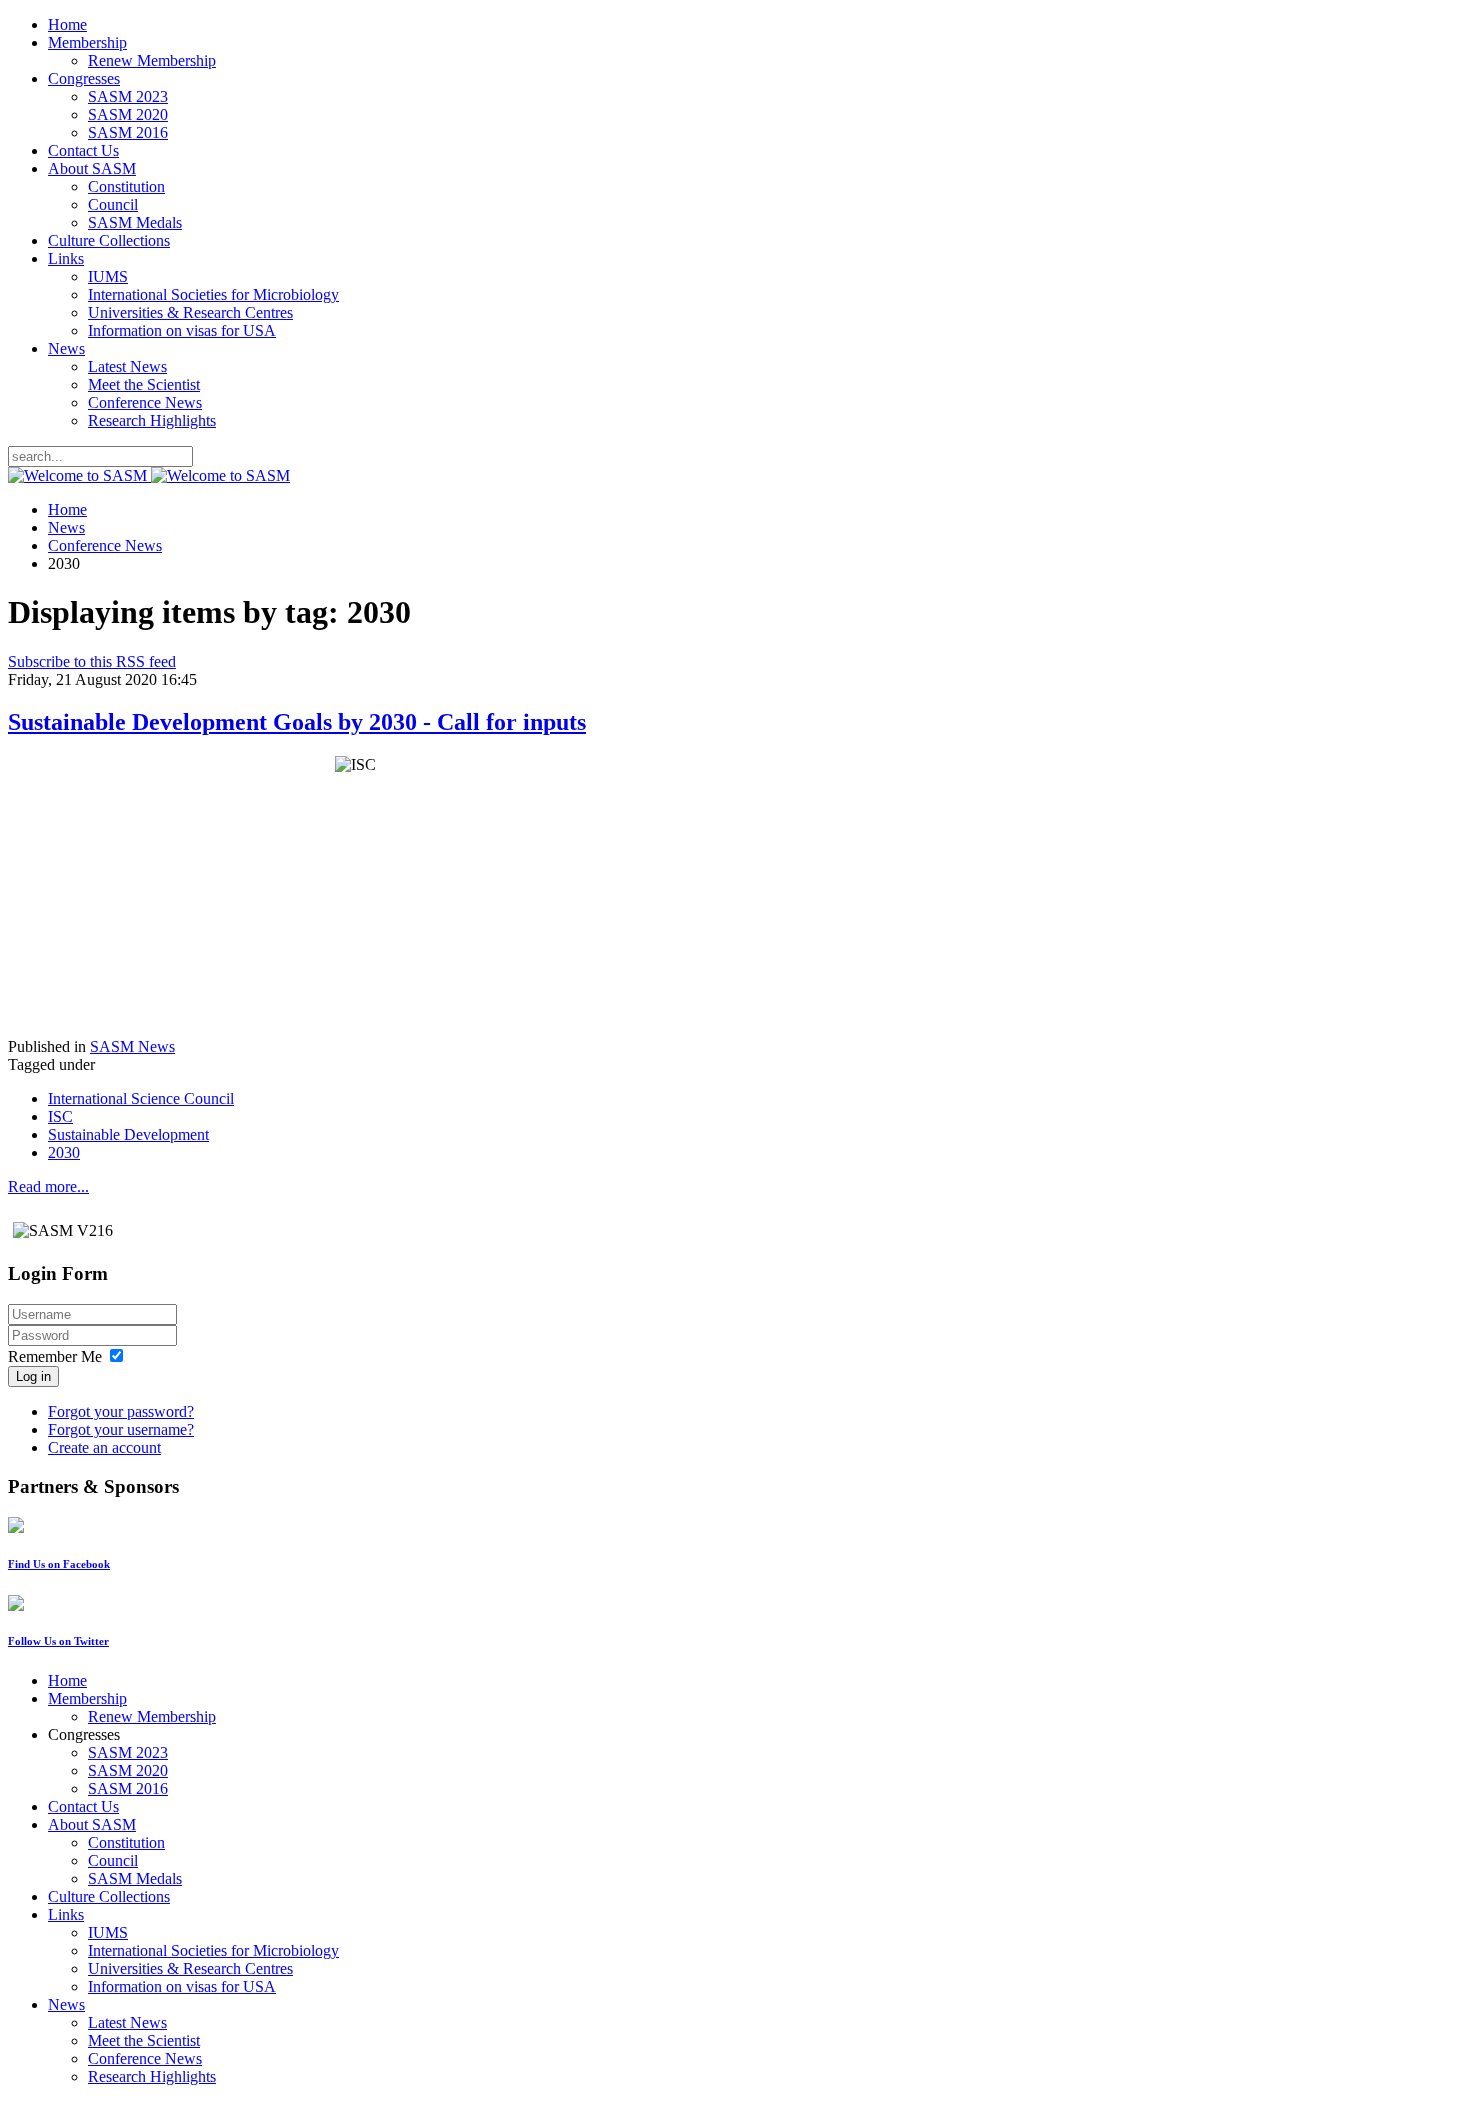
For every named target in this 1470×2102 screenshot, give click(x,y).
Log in (33, 1376)
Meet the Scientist (144, 384)
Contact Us (83, 150)
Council (113, 204)
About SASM (92, 168)
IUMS (108, 276)
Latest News (127, 366)
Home (67, 24)
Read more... (48, 1186)
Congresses (84, 78)
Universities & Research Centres (190, 312)
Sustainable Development (128, 1134)
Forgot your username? (121, 1429)
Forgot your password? (121, 1411)
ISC (60, 1116)
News (66, 348)
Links (66, 258)
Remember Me (55, 1356)
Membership (87, 42)
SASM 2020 (128, 114)
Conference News (145, 402)
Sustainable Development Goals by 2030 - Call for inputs (297, 722)
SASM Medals (135, 222)
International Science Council (141, 1098)
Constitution (126, 186)
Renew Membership (152, 60)
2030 (64, 1152)
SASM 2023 (128, 96)
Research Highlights (152, 420)
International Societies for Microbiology (213, 294)
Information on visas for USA (182, 330)
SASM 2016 (128, 132)
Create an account (104, 1447)
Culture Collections (109, 240)
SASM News (132, 1046)
